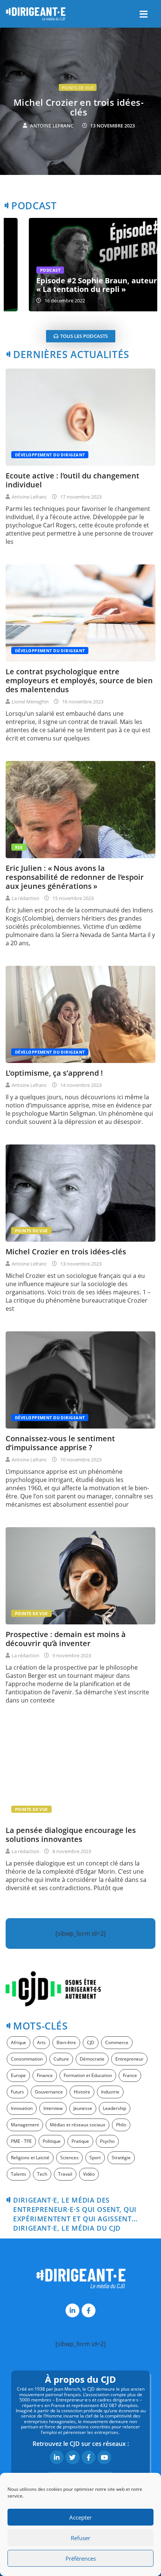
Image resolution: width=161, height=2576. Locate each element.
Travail (65, 2174)
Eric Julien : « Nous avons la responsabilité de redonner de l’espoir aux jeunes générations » (75, 877)
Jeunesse (83, 2108)
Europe (18, 2075)
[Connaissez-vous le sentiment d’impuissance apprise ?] (80, 1380)
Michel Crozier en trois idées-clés (66, 1252)
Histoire (82, 2092)
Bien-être (66, 2042)
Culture (61, 2059)
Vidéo (89, 2174)
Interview (53, 2108)
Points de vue (31, 1231)
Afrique (19, 2042)
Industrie (110, 2092)
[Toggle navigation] (143, 14)
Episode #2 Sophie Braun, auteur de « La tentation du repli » (77, 285)
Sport (95, 2158)
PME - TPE (21, 2141)
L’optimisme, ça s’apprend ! (54, 1073)
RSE (77, 88)
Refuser (80, 2538)
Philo (121, 2125)
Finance (45, 2075)
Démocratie (92, 2059)
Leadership (115, 2108)
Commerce (117, 2042)
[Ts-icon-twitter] (72, 2457)
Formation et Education (88, 2075)
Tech (42, 2174)
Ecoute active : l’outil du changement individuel (72, 480)
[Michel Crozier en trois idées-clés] (80, 1193)
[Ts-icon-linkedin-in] (72, 2310)
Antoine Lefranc (29, 497)
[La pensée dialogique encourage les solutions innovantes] (80, 1772)
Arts (41, 2042)
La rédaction (51, 135)
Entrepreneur (129, 2059)
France (130, 2075)
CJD (91, 2042)
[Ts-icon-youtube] (104, 2457)
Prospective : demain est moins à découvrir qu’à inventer (66, 1639)
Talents (19, 2174)
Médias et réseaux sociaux (78, 2125)
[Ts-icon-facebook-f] (89, 2310)
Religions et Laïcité (30, 2158)
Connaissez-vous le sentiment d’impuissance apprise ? (60, 1443)
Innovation (22, 2108)
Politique (52, 2141)
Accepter (80, 2517)
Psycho (107, 2141)
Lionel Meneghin (30, 702)
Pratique (80, 2141)
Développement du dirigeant (50, 455)
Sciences (69, 2158)
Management (25, 2125)
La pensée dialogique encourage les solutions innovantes (71, 1835)
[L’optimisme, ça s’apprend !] (80, 1014)
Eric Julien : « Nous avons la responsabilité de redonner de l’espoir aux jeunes (78, 112)
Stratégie (121, 2158)
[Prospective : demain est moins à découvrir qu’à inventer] (80, 1576)
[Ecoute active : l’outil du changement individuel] (80, 417)
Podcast (25, 270)
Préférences (81, 2558)
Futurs (17, 2092)
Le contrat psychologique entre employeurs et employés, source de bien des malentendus (79, 680)
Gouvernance (49, 2092)
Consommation (27, 2059)
